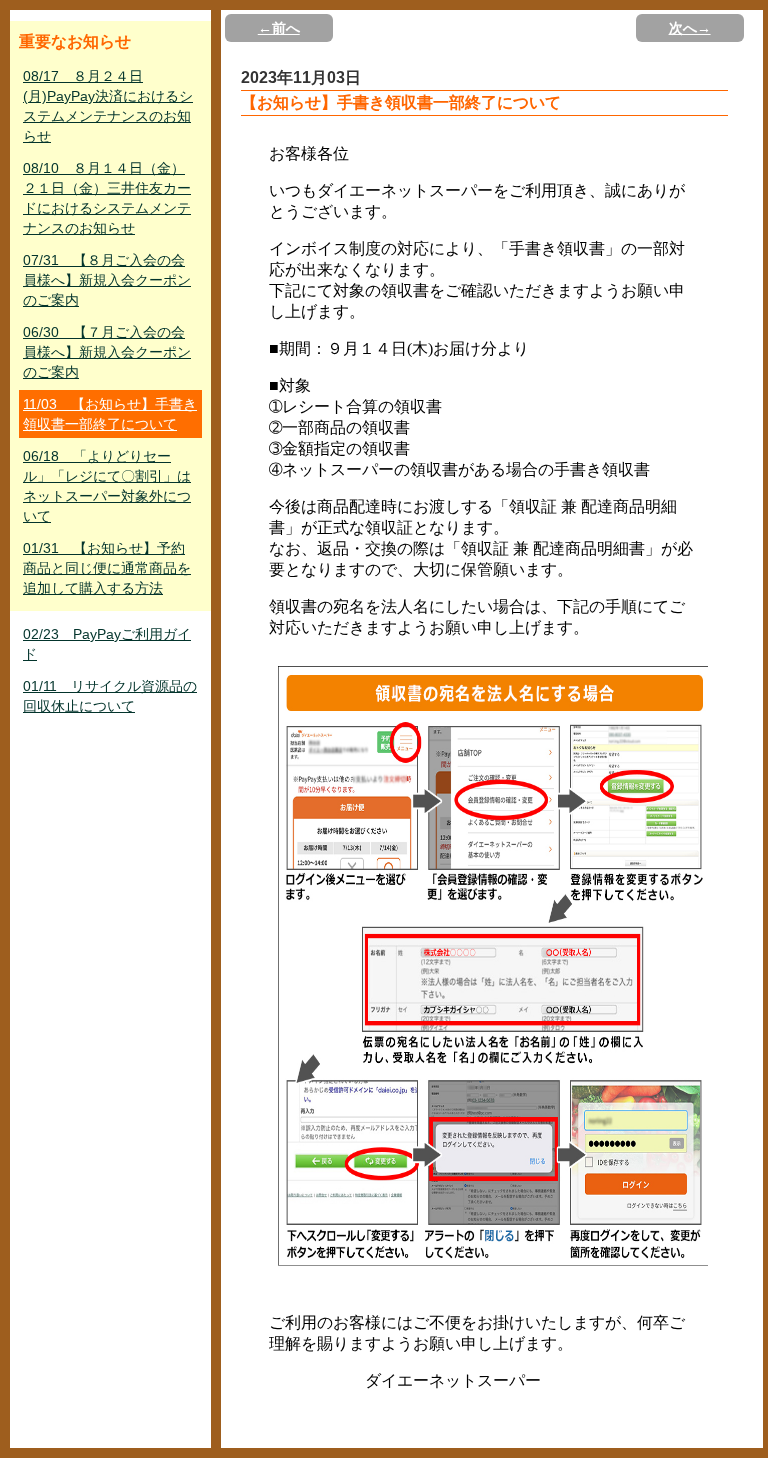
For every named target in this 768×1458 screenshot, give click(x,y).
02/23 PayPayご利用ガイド (107, 644)
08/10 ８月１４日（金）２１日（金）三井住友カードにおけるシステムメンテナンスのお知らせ (107, 198)
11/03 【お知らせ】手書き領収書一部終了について (110, 414)
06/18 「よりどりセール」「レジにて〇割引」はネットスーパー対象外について (107, 486)
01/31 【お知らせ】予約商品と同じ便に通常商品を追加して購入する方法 (107, 568)
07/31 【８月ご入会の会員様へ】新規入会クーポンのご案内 (107, 280)
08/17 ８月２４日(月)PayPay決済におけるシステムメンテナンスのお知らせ (108, 106)
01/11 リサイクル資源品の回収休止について (110, 696)
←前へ (279, 28)
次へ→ (690, 28)
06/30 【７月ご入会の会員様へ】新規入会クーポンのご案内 (107, 352)
